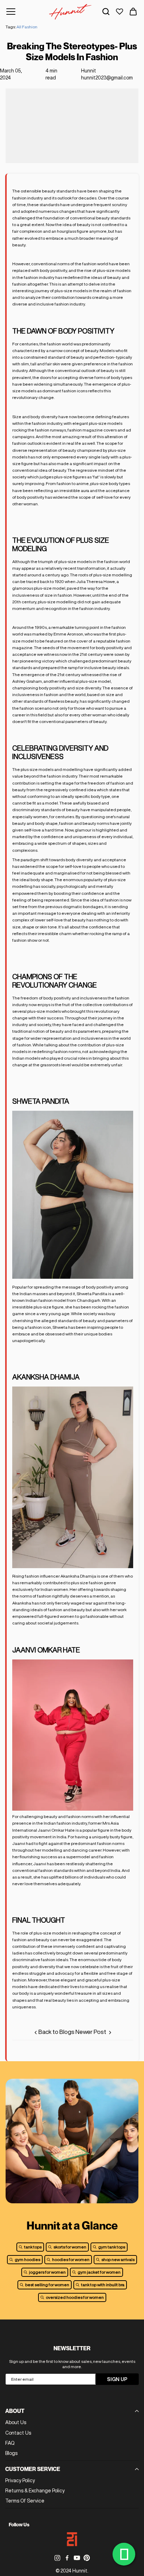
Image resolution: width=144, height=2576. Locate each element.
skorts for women (70, 2247)
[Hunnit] (70, 12)
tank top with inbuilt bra (103, 2285)
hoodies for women (71, 2259)
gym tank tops (112, 2247)
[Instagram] (57, 2558)
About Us (16, 2422)
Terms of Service (25, 2501)
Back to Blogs (56, 2032)
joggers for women (47, 2272)
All (19, 27)
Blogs (11, 2453)
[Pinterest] (87, 2558)
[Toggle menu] (11, 12)
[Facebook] (67, 2558)
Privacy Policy (20, 2480)
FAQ (10, 2443)
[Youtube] (77, 2558)
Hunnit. (80, 2571)
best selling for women (47, 2285)
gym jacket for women (99, 2272)
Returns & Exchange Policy (35, 2491)
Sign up (117, 2379)
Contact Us (18, 2433)
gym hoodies (27, 2259)
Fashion (30, 27)
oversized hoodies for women (75, 2297)
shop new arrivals (118, 2259)
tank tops (33, 2247)
